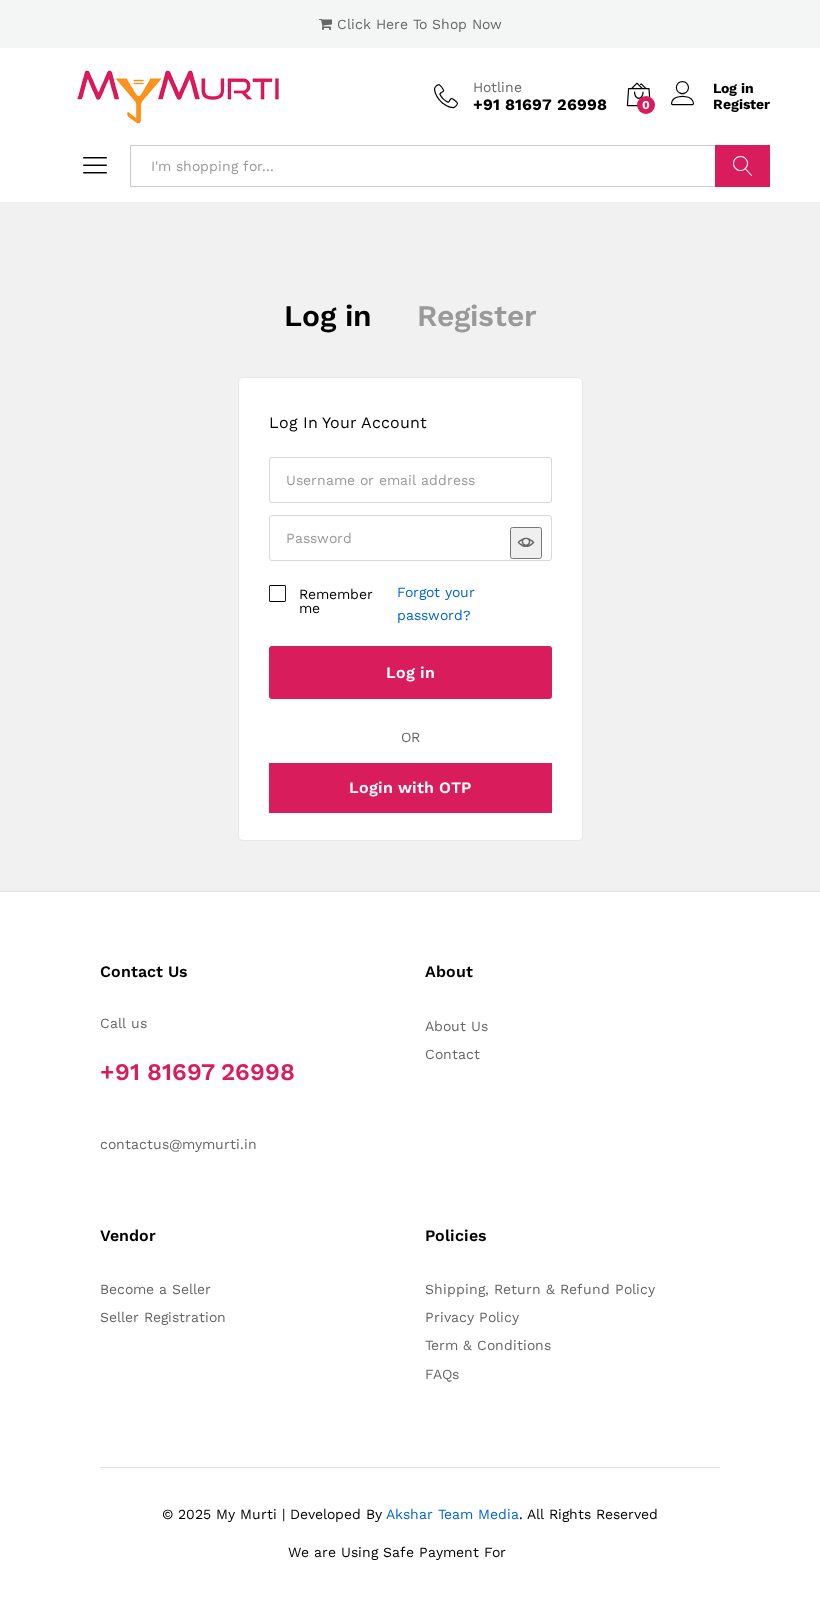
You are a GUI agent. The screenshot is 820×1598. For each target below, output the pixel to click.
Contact (452, 1054)
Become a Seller (155, 1289)
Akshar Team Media (452, 1514)
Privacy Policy (472, 1317)
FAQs (442, 1374)
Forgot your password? (436, 603)
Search (742, 166)
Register (741, 104)
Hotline (497, 87)
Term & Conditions (488, 1345)
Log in (733, 88)
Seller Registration (163, 1317)
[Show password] (526, 543)
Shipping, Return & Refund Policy (540, 1289)
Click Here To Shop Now (419, 24)
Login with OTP (410, 787)
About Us (456, 1026)
